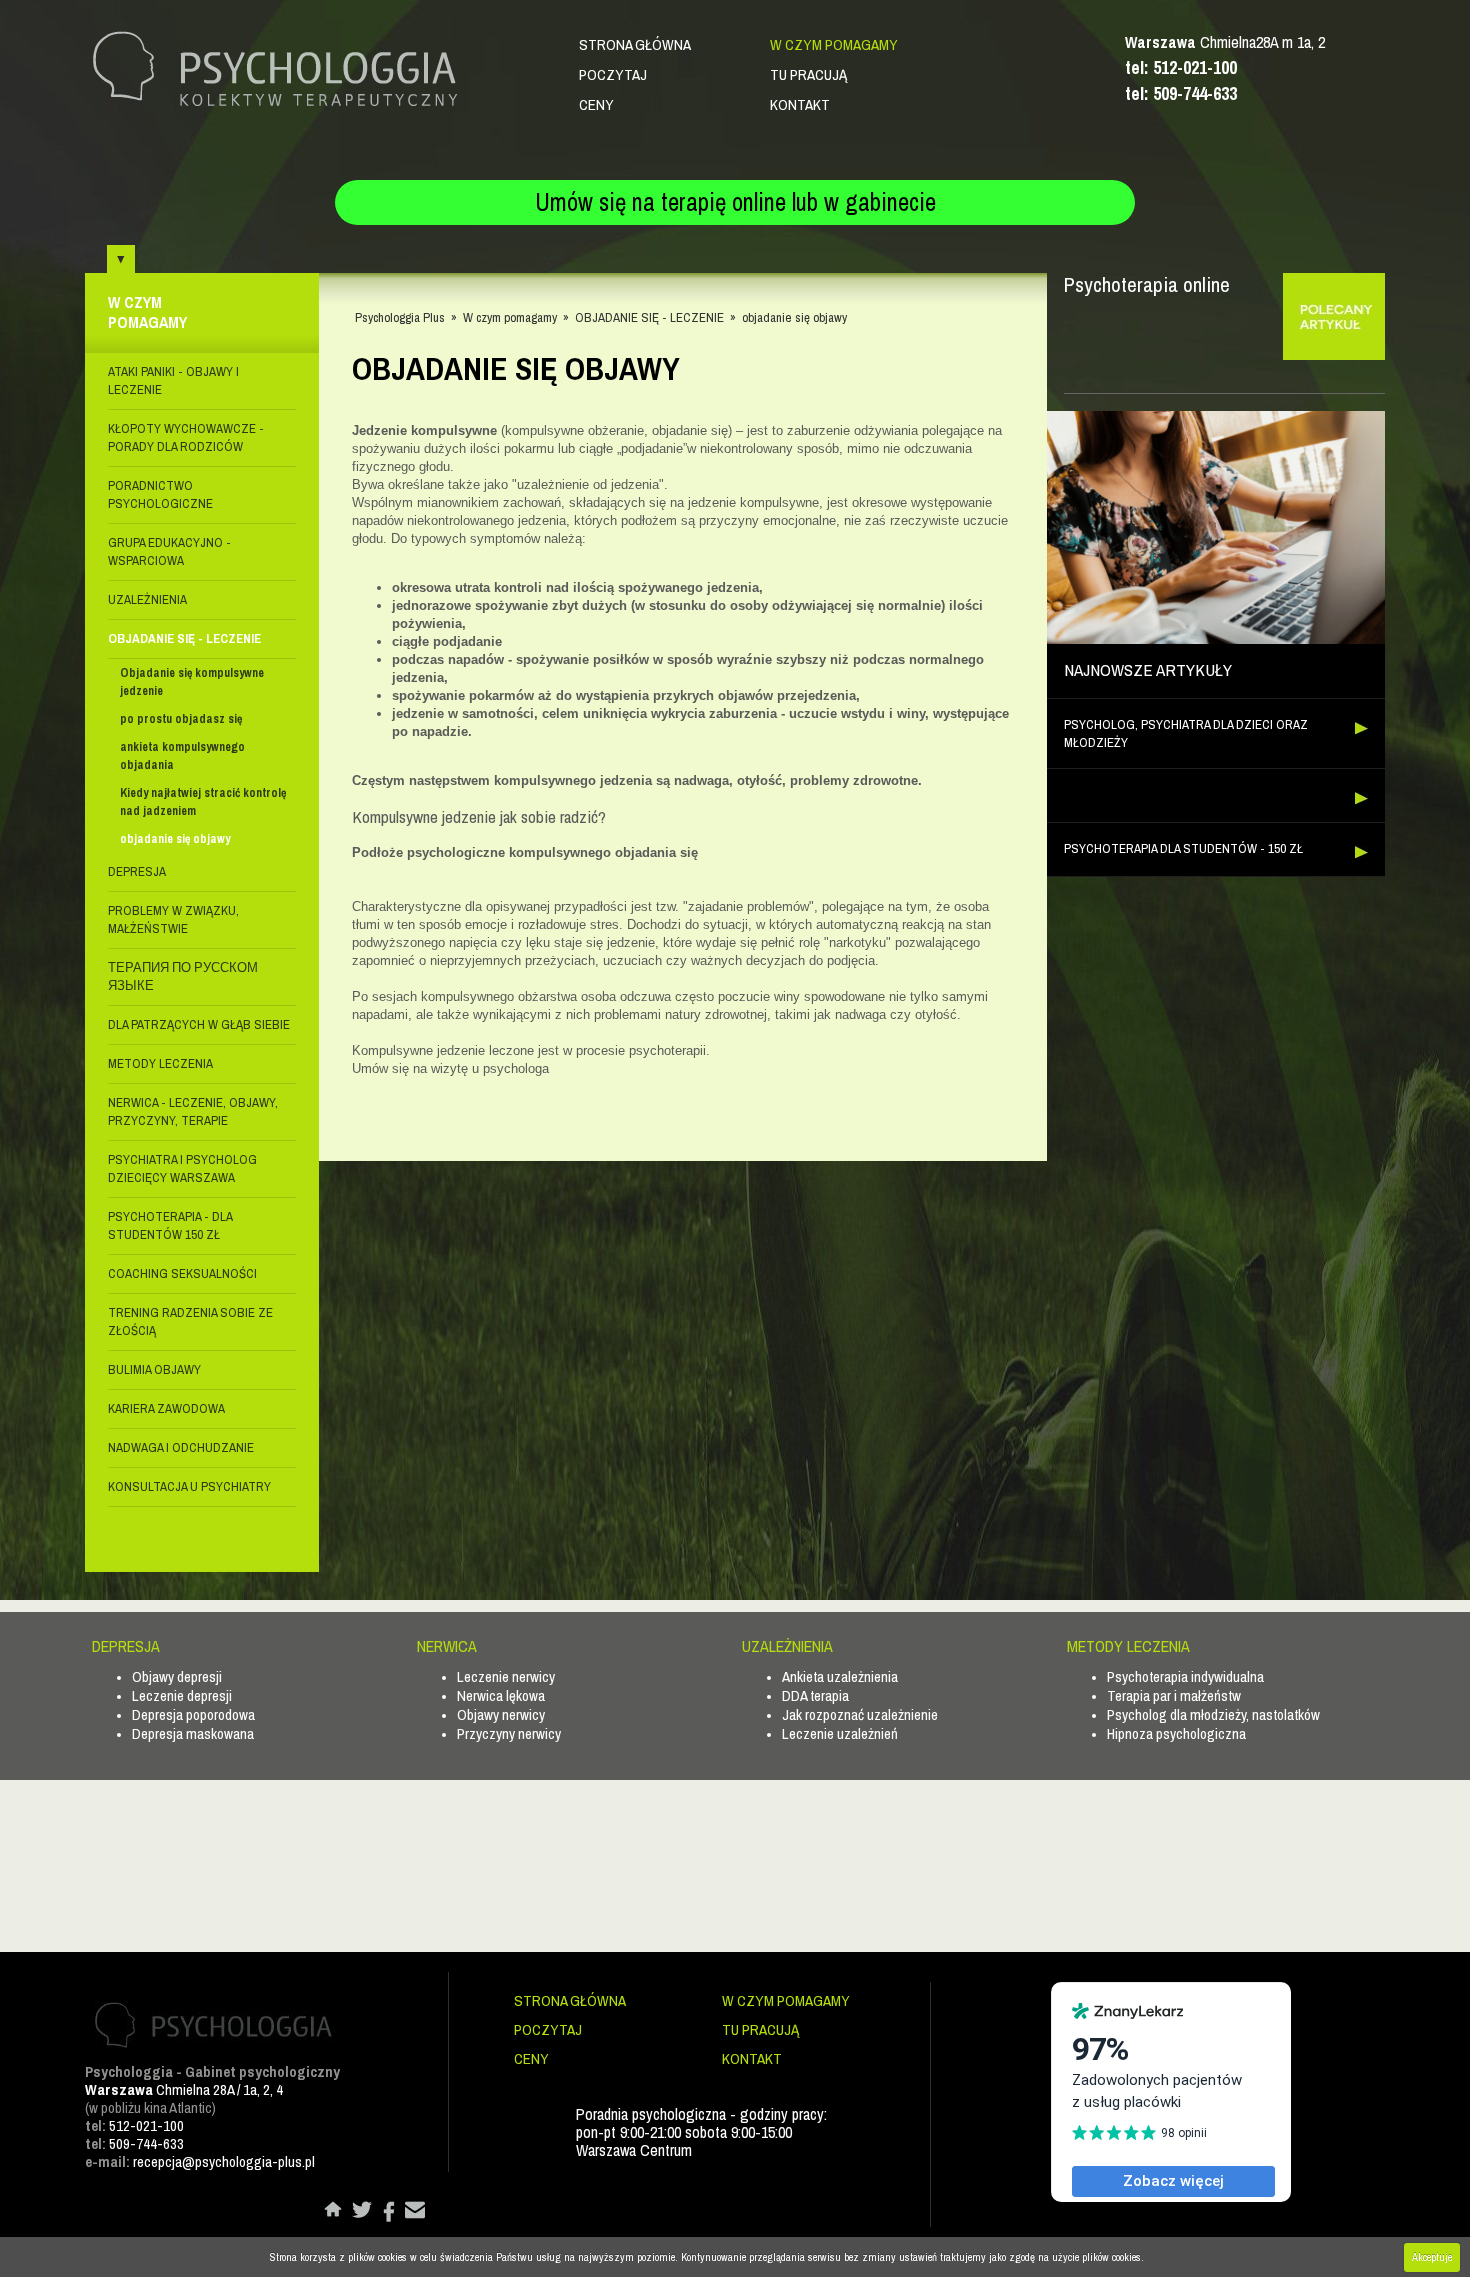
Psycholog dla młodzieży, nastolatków (1213, 1714)
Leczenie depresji (182, 1695)
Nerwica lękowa (501, 1695)
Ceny (596, 104)
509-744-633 (146, 2143)
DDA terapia (815, 1695)
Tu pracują (808, 74)
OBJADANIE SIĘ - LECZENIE (184, 638)
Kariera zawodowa (166, 1408)
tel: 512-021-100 (1181, 67)
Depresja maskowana (193, 1733)
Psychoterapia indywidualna (1185, 1676)
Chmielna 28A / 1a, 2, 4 (184, 2089)
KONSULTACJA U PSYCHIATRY (189, 1486)
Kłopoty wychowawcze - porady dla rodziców (186, 437)
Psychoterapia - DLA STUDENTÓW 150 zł (170, 1225)
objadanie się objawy (175, 839)
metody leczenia (160, 1063)
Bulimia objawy (154, 1369)
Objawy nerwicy (501, 1714)
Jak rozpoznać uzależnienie (860, 1714)
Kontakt (800, 104)
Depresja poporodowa (193, 1714)
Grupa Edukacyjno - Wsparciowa (169, 551)
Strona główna (635, 44)
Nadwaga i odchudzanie (181, 1447)
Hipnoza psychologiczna (1176, 1733)
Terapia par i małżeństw (1174, 1695)
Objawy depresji (177, 1676)
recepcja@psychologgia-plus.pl (224, 2161)
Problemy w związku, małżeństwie (173, 919)
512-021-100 (146, 2125)
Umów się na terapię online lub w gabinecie (735, 202)
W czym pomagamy (834, 44)
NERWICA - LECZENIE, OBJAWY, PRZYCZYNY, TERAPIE (193, 1111)
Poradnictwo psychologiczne (160, 494)
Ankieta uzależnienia (840, 1676)
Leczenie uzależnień (840, 1733)
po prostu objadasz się (181, 719)
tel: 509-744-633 (1181, 93)
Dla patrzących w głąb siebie (199, 1024)
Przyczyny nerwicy (509, 1733)
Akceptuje (1432, 2257)
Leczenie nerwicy (506, 1676)
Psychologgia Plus (400, 317)
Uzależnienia (147, 599)
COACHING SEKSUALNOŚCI (182, 1273)
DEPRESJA (137, 871)
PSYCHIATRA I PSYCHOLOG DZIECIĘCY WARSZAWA (182, 1168)
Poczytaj (613, 74)
